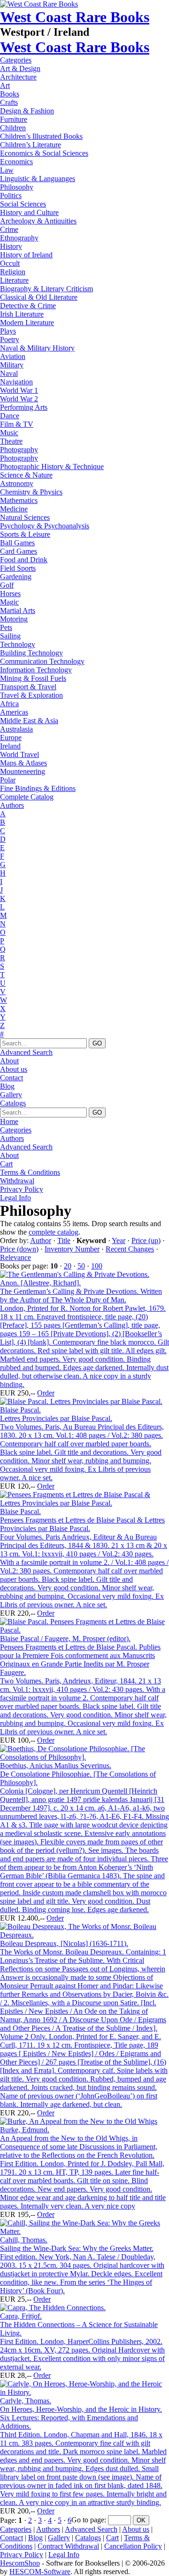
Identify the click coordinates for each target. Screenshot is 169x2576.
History (11, 246)
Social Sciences (23, 204)
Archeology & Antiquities (38, 221)
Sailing (10, 636)
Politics (11, 195)
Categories (16, 60)
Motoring (14, 619)
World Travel (19, 754)
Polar (8, 780)
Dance (10, 416)
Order (46, 1393)
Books (10, 94)
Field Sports (18, 568)
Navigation (16, 382)
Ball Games (17, 543)
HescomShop (20, 2563)
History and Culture (29, 212)
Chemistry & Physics (31, 492)
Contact (12, 1078)
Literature (14, 280)
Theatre (11, 441)
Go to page (88, 2520)
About (9, 1061)
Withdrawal (17, 1181)
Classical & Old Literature (39, 297)
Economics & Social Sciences (44, 153)
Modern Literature (27, 323)
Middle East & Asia (29, 721)
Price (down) (19, 1249)
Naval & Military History (37, 348)
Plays (8, 331)
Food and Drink (24, 560)
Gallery (11, 1095)
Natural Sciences (25, 517)
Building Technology (31, 653)
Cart (6, 1164)
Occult (10, 263)
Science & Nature (26, 475)
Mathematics (19, 500)
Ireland (10, 746)
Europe (11, 738)
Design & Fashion (27, 111)
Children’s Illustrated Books (41, 136)
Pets (6, 627)
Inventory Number (72, 1249)
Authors (12, 805)
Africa (9, 704)
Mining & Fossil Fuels (33, 678)
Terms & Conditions (30, 1172)
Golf (7, 585)
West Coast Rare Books (75, 17)
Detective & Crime (28, 306)
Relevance (15, 1257)
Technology (18, 644)
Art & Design (20, 68)
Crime (9, 229)
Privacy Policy (22, 1189)
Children (13, 128)
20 (68, 1266)
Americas (14, 712)
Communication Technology (42, 661)
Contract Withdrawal (68, 2546)
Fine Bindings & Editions (38, 788)
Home (9, 1121)
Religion (13, 272)
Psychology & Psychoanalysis (45, 526)
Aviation (13, 356)
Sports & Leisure (25, 534)
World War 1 (19, 390)
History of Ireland (26, 255)
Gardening (16, 577)
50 (81, 1266)
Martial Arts (18, 610)
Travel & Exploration (31, 695)
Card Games (19, 551)
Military (12, 365)
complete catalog (54, 1232)
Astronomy (17, 483)
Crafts (9, 102)
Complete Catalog (27, 797)
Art (5, 85)
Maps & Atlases (23, 763)
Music (9, 433)
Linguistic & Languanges (38, 179)
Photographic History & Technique (52, 467)
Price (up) (146, 1240)
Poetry (10, 339)
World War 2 (19, 399)
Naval (9, 373)
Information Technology (36, 670)
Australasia (16, 729)
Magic (9, 602)
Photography (19, 450)
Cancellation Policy (133, 2546)
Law (7, 170)
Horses (10, 594)
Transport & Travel (28, 687)
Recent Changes (130, 1249)
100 (97, 1266)
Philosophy (17, 187)
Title (64, 1240)
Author (41, 1240)
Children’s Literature (31, 145)
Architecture (18, 77)
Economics (16, 162)
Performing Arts (24, 407)
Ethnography (19, 238)
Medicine (14, 509)
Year (119, 1240)
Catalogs (13, 1103)
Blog (7, 1086)
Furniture (14, 119)
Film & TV (17, 424)
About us (14, 1069)
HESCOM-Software (40, 2572)
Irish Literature (22, 314)
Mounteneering (23, 771)
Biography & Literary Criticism (46, 289)
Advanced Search (26, 1052)
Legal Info (15, 1198)
